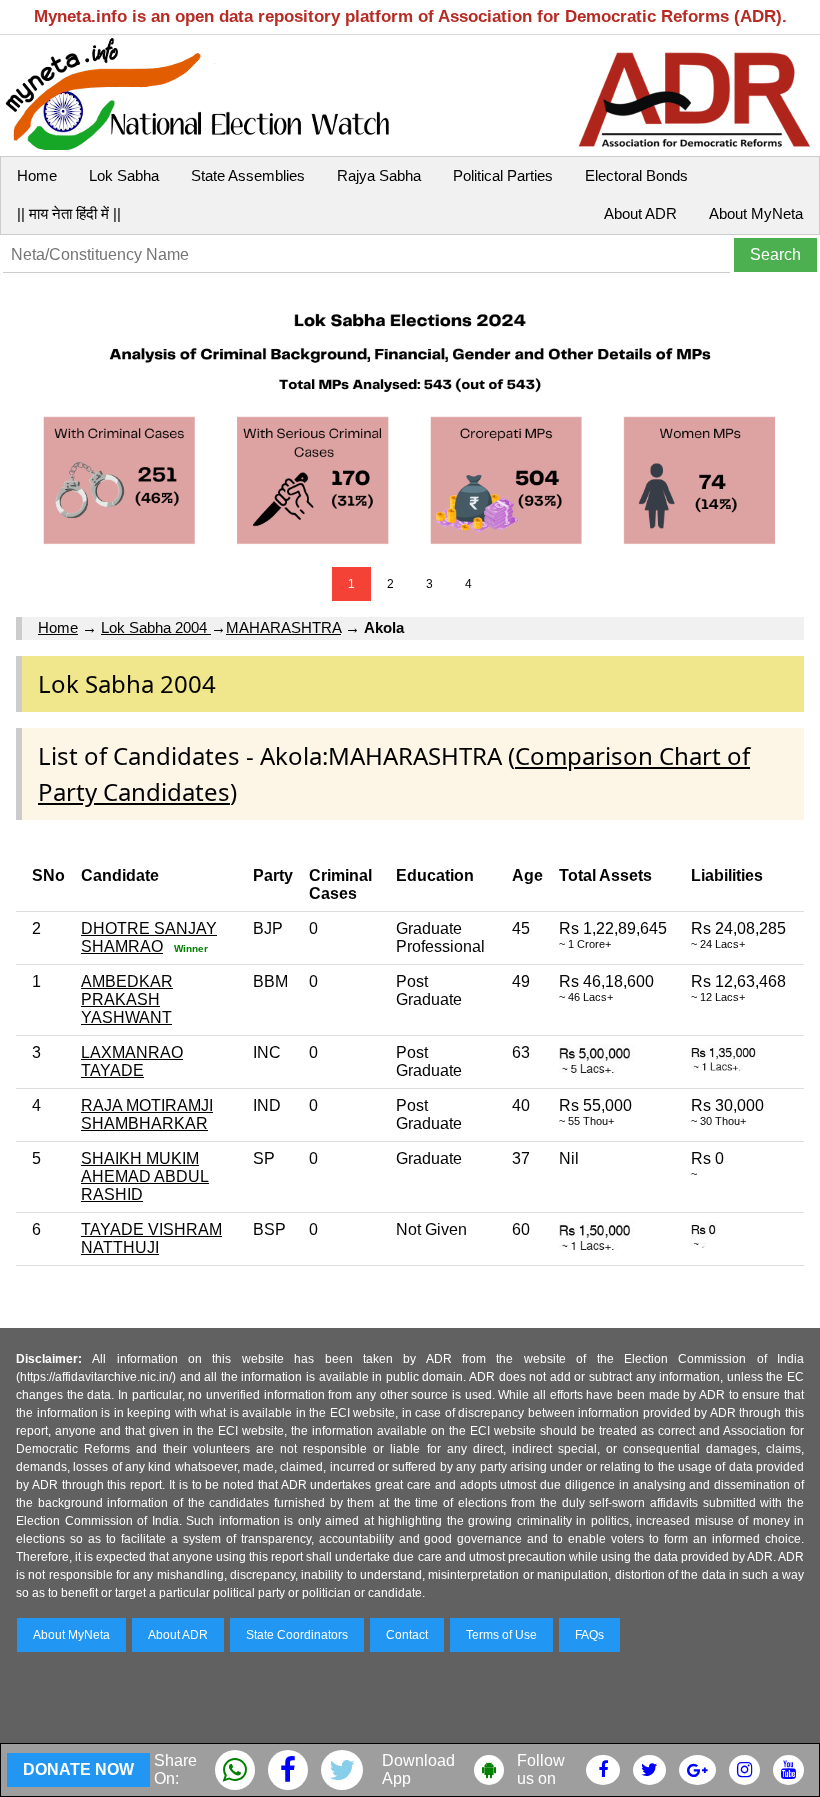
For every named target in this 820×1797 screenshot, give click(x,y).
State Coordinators (297, 1635)
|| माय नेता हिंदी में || (69, 213)
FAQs (589, 1635)
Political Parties (503, 175)
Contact (407, 1635)
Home (37, 175)
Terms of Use (501, 1635)
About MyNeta (756, 213)
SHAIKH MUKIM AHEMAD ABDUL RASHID (145, 1176)
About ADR (640, 213)
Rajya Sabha (379, 175)
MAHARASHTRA (283, 627)
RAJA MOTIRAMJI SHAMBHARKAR (147, 1114)
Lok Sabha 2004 (156, 627)
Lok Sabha (124, 175)
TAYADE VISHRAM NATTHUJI (151, 1238)
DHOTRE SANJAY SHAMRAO (149, 937)
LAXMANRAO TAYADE (132, 1061)
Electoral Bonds (636, 175)
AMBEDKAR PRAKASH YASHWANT (127, 999)
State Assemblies (248, 175)
